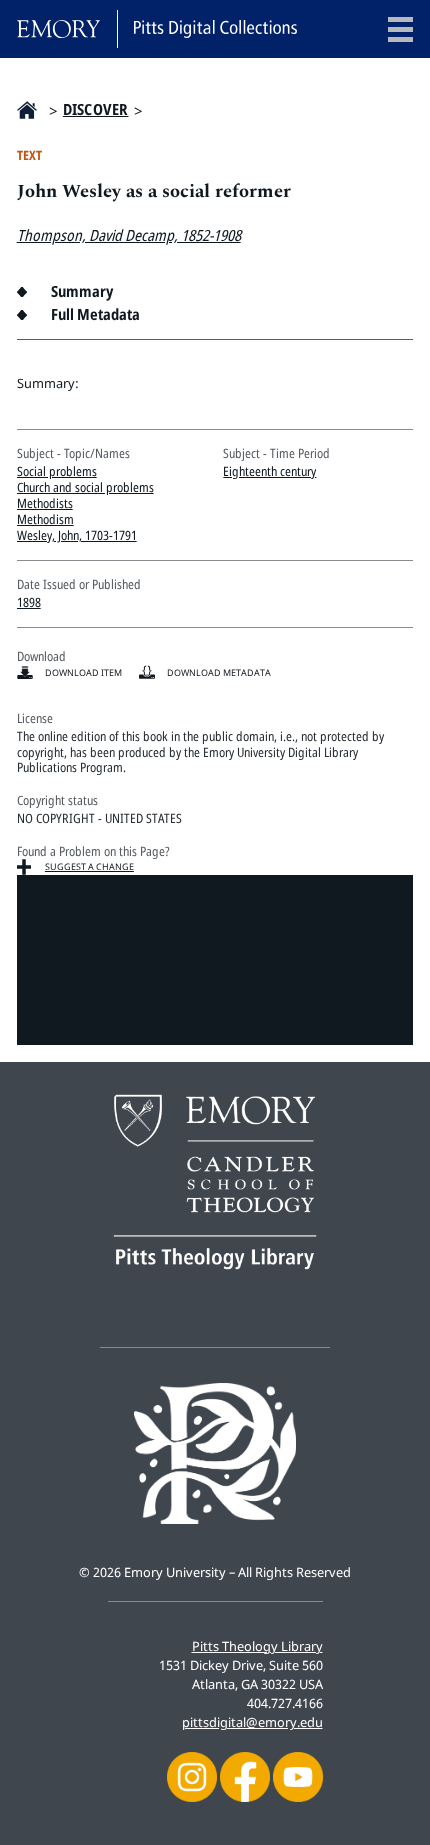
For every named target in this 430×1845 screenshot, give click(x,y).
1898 (29, 602)
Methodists (45, 503)
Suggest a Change (89, 866)
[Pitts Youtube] (298, 1775)
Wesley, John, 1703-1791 (77, 535)
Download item (83, 672)
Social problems (57, 471)
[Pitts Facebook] (245, 1775)
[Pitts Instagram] (192, 1775)
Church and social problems (85, 487)
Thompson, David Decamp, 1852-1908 (129, 235)
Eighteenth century (269, 471)
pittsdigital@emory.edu (252, 1722)
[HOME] (27, 110)
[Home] (157, 29)
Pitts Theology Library (257, 1646)
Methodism (45, 519)
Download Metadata (219, 672)
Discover (96, 109)
